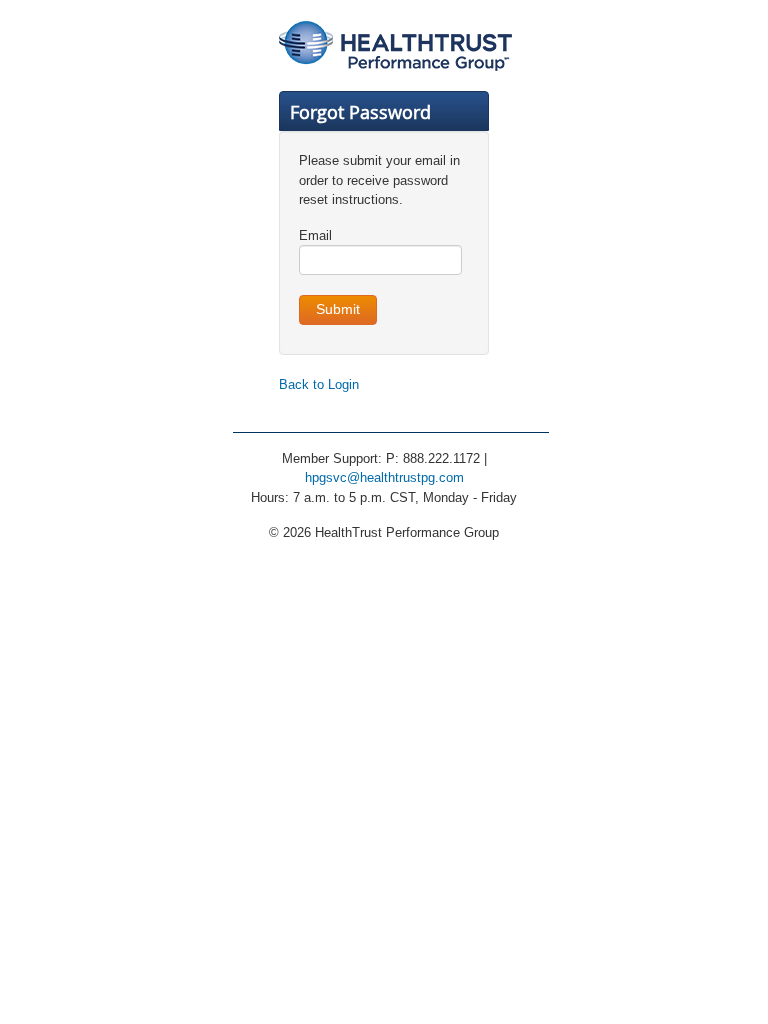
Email (315, 235)
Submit (338, 309)
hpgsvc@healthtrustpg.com (384, 477)
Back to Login (319, 384)
